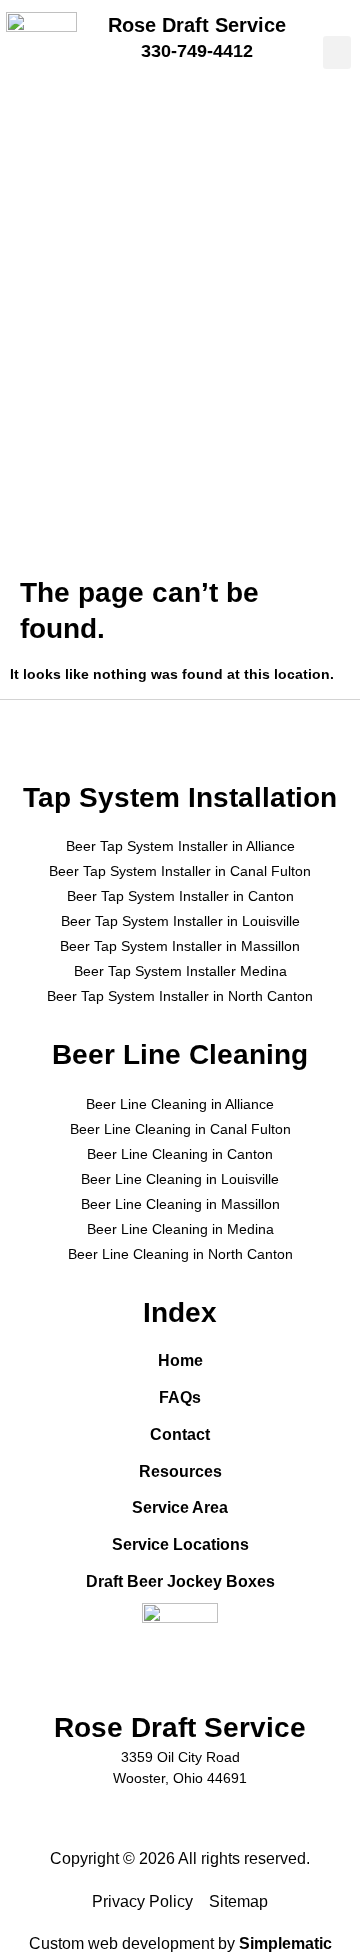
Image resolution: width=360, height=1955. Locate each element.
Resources (180, 1471)
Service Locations (180, 1544)
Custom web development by (180, 1943)
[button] (337, 52)
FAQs (180, 1397)
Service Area (180, 1507)
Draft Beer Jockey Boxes (180, 1581)
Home (180, 1360)
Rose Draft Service (197, 25)
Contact (180, 1434)
